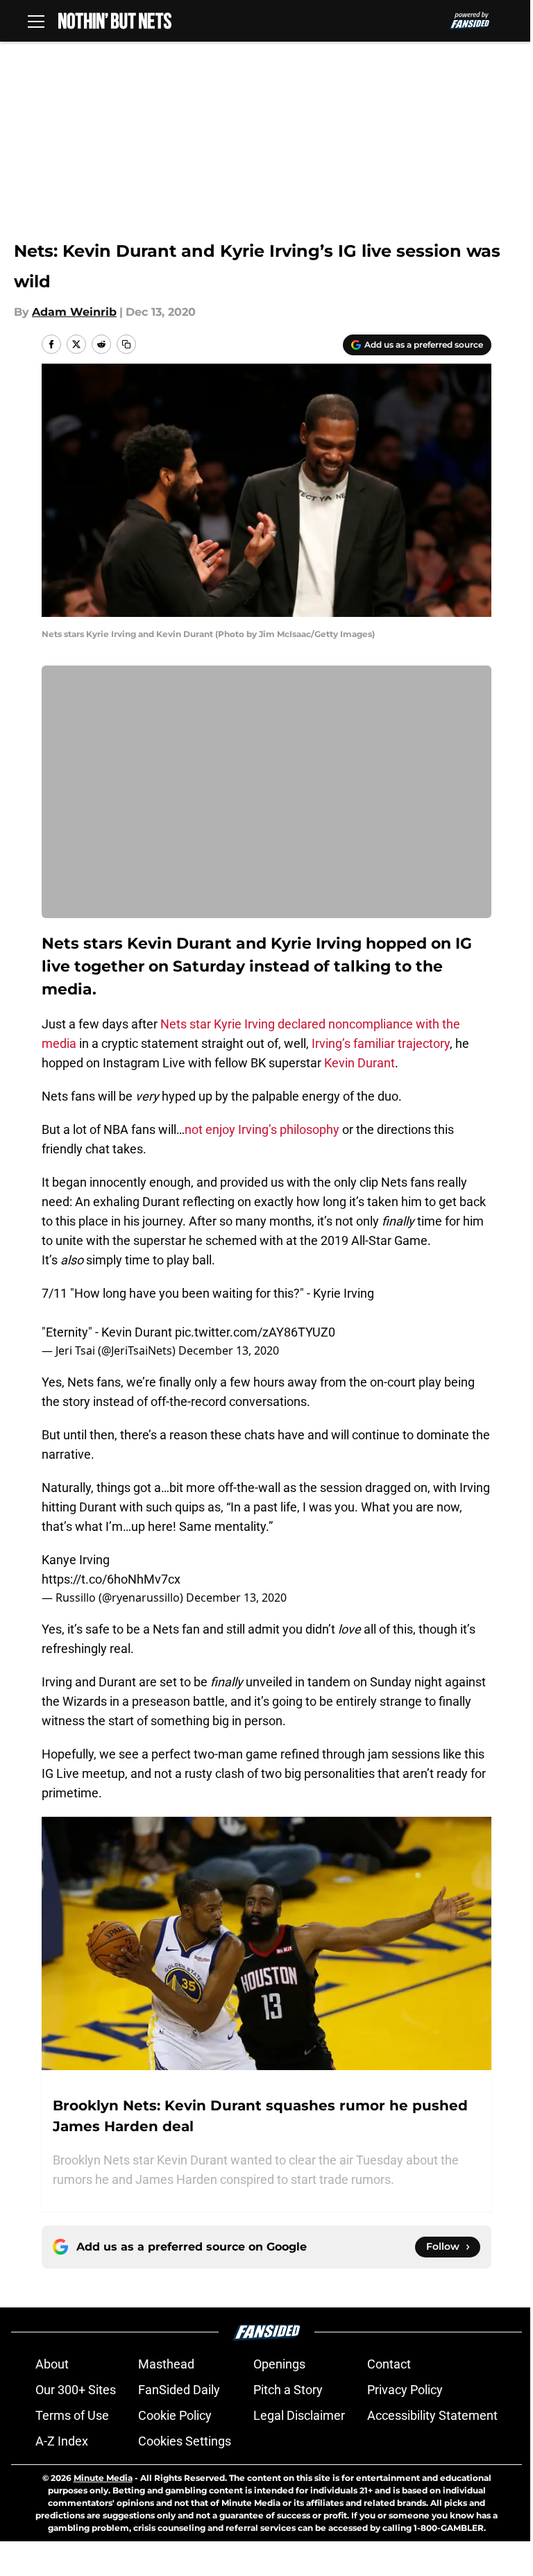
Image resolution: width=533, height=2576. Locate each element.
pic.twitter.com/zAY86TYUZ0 (255, 1332)
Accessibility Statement (432, 2415)
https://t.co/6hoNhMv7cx (111, 1579)
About (52, 2364)
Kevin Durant (359, 1063)
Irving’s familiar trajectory (381, 1043)
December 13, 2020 (229, 1350)
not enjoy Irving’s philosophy (262, 1129)
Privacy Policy (405, 2390)
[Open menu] (36, 21)
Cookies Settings (185, 2441)
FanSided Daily (179, 2390)
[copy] (126, 344)
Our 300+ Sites (76, 2390)
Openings (279, 2364)
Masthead (166, 2364)
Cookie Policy (175, 2415)
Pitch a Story (288, 2390)
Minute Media (103, 2478)
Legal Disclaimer (299, 2415)
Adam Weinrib (74, 312)
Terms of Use (72, 2415)
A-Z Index (62, 2441)
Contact (389, 2364)
